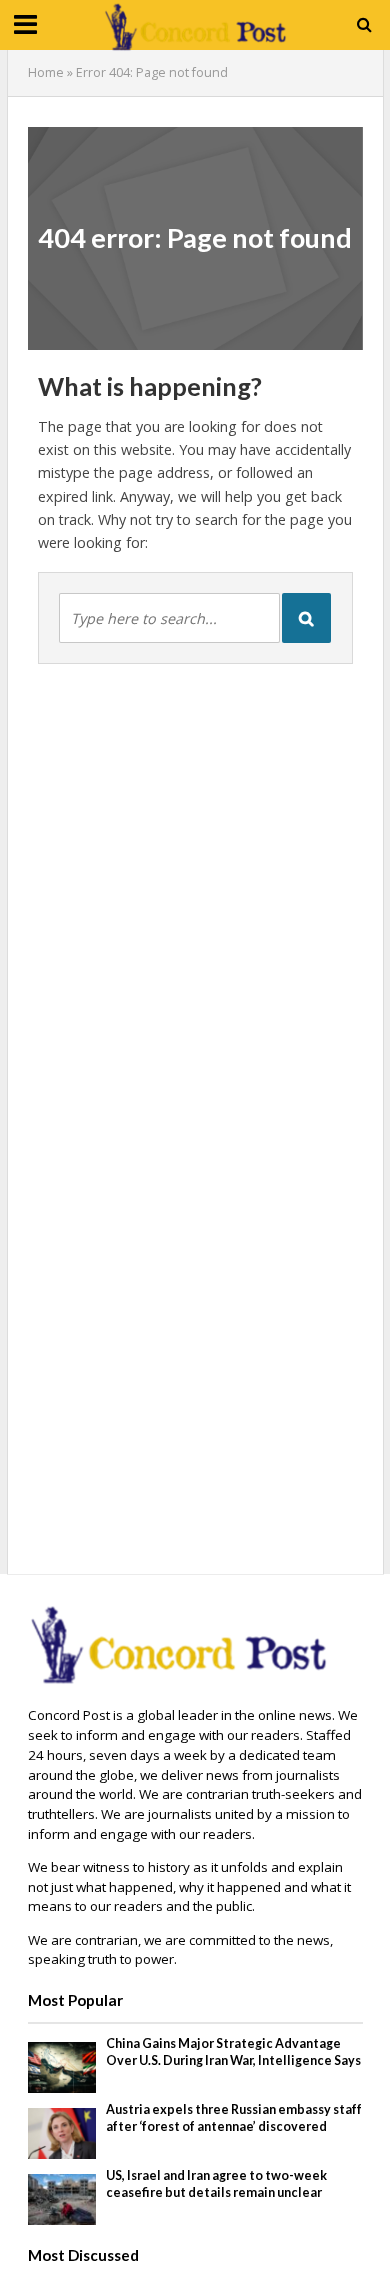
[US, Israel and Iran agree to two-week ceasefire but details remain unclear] (62, 2198)
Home (46, 72)
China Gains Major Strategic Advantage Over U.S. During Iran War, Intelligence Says (233, 2052)
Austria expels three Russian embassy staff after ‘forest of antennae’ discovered (234, 2118)
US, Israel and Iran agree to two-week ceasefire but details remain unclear (216, 2184)
